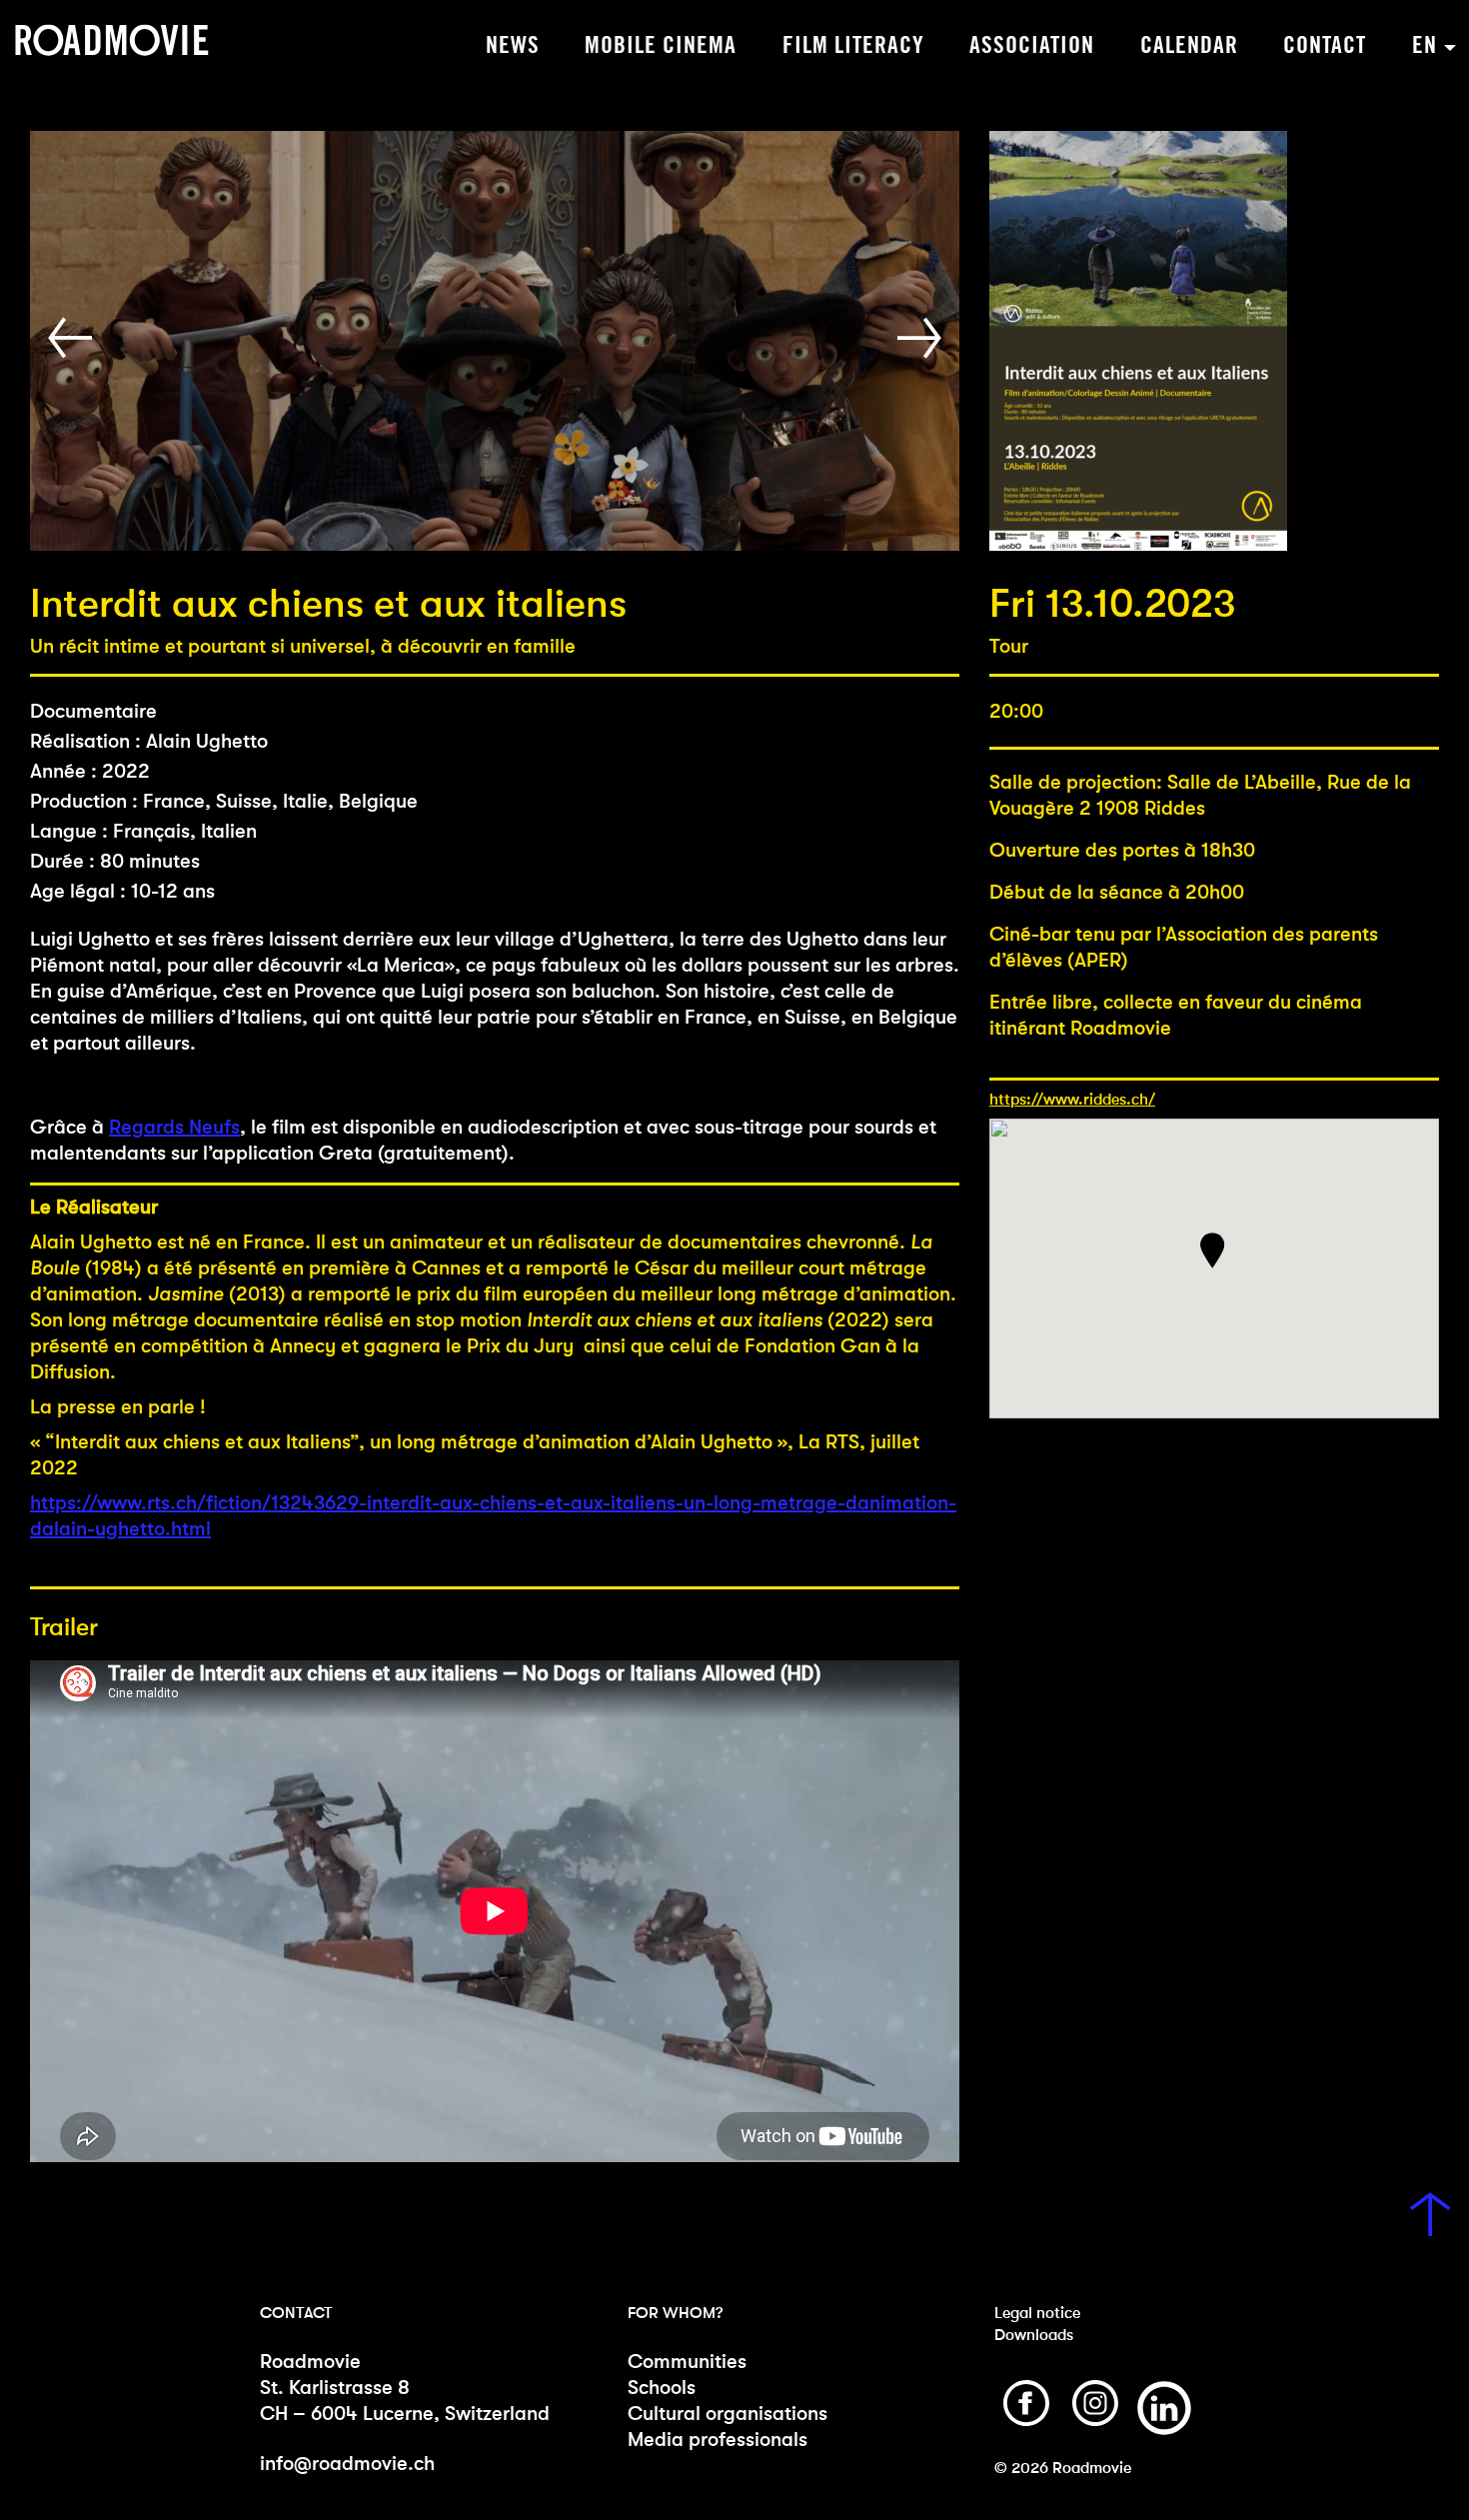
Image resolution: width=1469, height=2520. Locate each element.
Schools (662, 2388)
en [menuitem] (1425, 46)
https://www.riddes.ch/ (1072, 1099)
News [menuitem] (513, 46)
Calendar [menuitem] (1189, 46)
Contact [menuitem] (1325, 46)
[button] (74, 338)
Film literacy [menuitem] (853, 46)
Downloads (1034, 2335)
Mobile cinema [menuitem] (661, 46)
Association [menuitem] (1032, 46)
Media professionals (718, 2440)
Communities (687, 2362)
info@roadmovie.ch (347, 2464)
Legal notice (1037, 2313)
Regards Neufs (174, 1127)
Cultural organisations (728, 2414)
